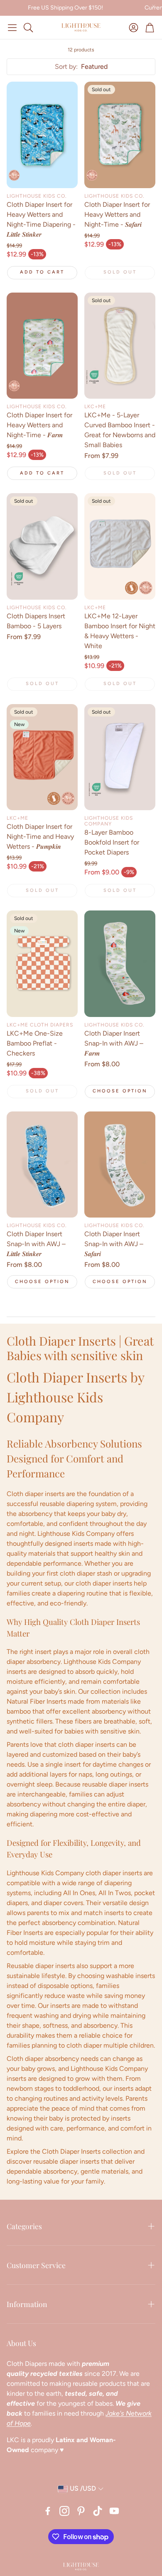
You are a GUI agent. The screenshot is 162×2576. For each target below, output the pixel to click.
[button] (12, 27)
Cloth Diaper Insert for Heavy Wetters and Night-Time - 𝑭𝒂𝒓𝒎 (39, 425)
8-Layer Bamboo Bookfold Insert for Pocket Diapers (112, 842)
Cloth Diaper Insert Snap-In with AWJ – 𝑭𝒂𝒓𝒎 (114, 1043)
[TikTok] (98, 2511)
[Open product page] (42, 135)
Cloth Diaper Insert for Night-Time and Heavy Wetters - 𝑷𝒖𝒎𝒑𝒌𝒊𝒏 (40, 836)
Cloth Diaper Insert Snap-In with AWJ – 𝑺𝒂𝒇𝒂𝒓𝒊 (114, 1244)
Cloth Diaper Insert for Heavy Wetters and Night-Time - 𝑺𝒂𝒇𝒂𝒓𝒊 (117, 214)
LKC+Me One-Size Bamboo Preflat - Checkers (35, 1043)
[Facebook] (48, 2511)
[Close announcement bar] (154, 6)
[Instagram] (64, 2511)
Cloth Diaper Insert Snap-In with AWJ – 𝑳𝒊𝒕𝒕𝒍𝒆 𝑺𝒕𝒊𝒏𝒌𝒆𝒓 (36, 1244)
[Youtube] (114, 2511)
